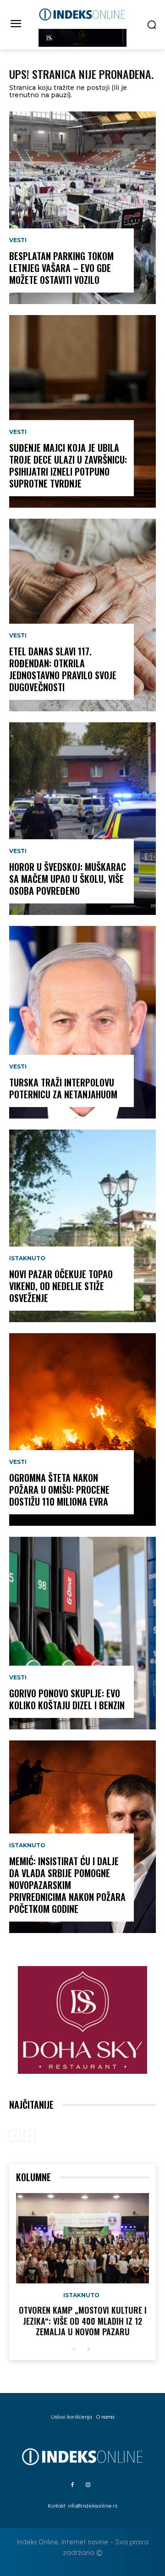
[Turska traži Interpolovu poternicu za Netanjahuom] (82, 1022)
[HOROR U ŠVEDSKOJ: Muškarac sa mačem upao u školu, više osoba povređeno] (82, 819)
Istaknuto (27, 1258)
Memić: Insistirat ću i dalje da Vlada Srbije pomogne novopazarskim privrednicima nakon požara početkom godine (67, 1885)
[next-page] (88, 2350)
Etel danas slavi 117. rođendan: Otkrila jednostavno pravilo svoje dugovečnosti (63, 669)
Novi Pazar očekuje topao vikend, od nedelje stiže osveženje (61, 1286)
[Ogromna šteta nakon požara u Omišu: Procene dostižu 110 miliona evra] (82, 1429)
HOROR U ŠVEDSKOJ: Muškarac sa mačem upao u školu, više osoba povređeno (68, 879)
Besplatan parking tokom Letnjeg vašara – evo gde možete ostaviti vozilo (61, 268)
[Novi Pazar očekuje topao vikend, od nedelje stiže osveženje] (82, 1226)
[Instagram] (88, 2485)
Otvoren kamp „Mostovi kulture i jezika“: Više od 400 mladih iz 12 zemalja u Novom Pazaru (83, 2321)
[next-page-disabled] (30, 2136)
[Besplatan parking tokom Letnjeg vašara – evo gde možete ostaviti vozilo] (82, 208)
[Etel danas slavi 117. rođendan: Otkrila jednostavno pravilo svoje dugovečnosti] (82, 615)
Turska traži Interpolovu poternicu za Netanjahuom (63, 1088)
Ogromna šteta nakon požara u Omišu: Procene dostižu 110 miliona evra (59, 1490)
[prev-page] (15, 2136)
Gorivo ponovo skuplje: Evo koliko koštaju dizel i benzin (67, 1699)
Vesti (18, 240)
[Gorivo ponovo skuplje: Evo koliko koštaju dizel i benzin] (82, 1633)
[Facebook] (72, 2485)
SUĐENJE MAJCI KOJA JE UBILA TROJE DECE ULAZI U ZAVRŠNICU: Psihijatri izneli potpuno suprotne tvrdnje (68, 465)
